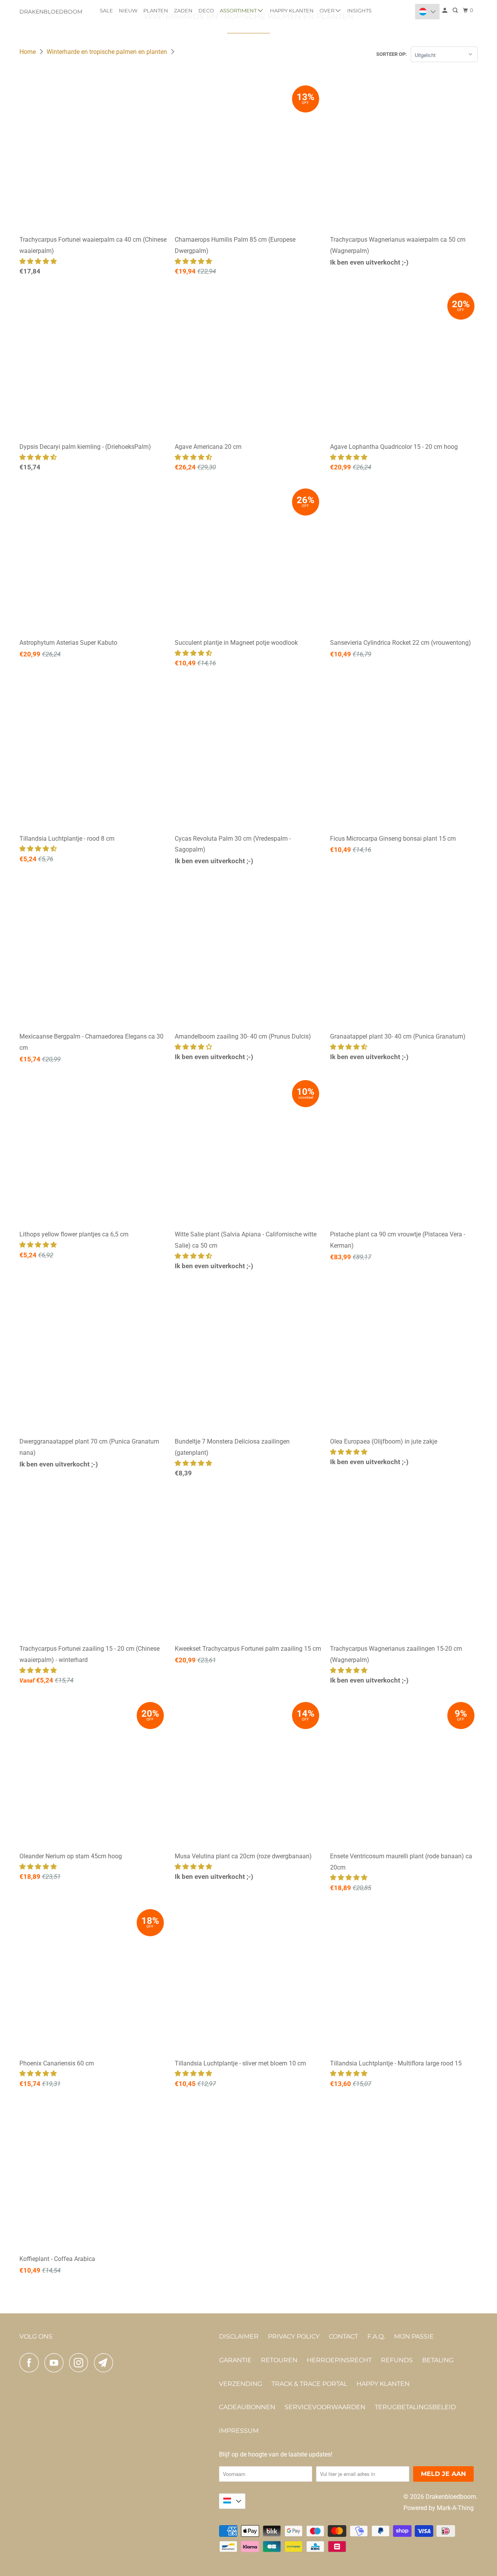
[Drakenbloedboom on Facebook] (31, 2363)
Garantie (235, 2360)
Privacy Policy (294, 2336)
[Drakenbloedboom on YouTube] (56, 2363)
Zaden (183, 10)
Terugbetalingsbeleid (415, 2407)
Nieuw (128, 10)
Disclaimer (239, 2336)
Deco (206, 10)
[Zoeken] (456, 10)
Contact (343, 2336)
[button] (39, 261)
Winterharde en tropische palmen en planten (108, 52)
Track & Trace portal (309, 2384)
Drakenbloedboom (51, 12)
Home (28, 52)
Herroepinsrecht (339, 2360)
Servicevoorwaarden (325, 2407)
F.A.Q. (376, 2336)
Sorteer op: (392, 54)
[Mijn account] (445, 10)
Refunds (397, 2360)
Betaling (438, 2360)
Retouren (279, 2360)
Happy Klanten (292, 10)
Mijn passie (414, 2336)
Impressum (239, 2431)
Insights (359, 10)
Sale (106, 10)
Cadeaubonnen (247, 2407)
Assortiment (239, 10)
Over (328, 10)
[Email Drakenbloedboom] (106, 2363)
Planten (156, 10)
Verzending (241, 2384)
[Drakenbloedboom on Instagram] (81, 2363)
